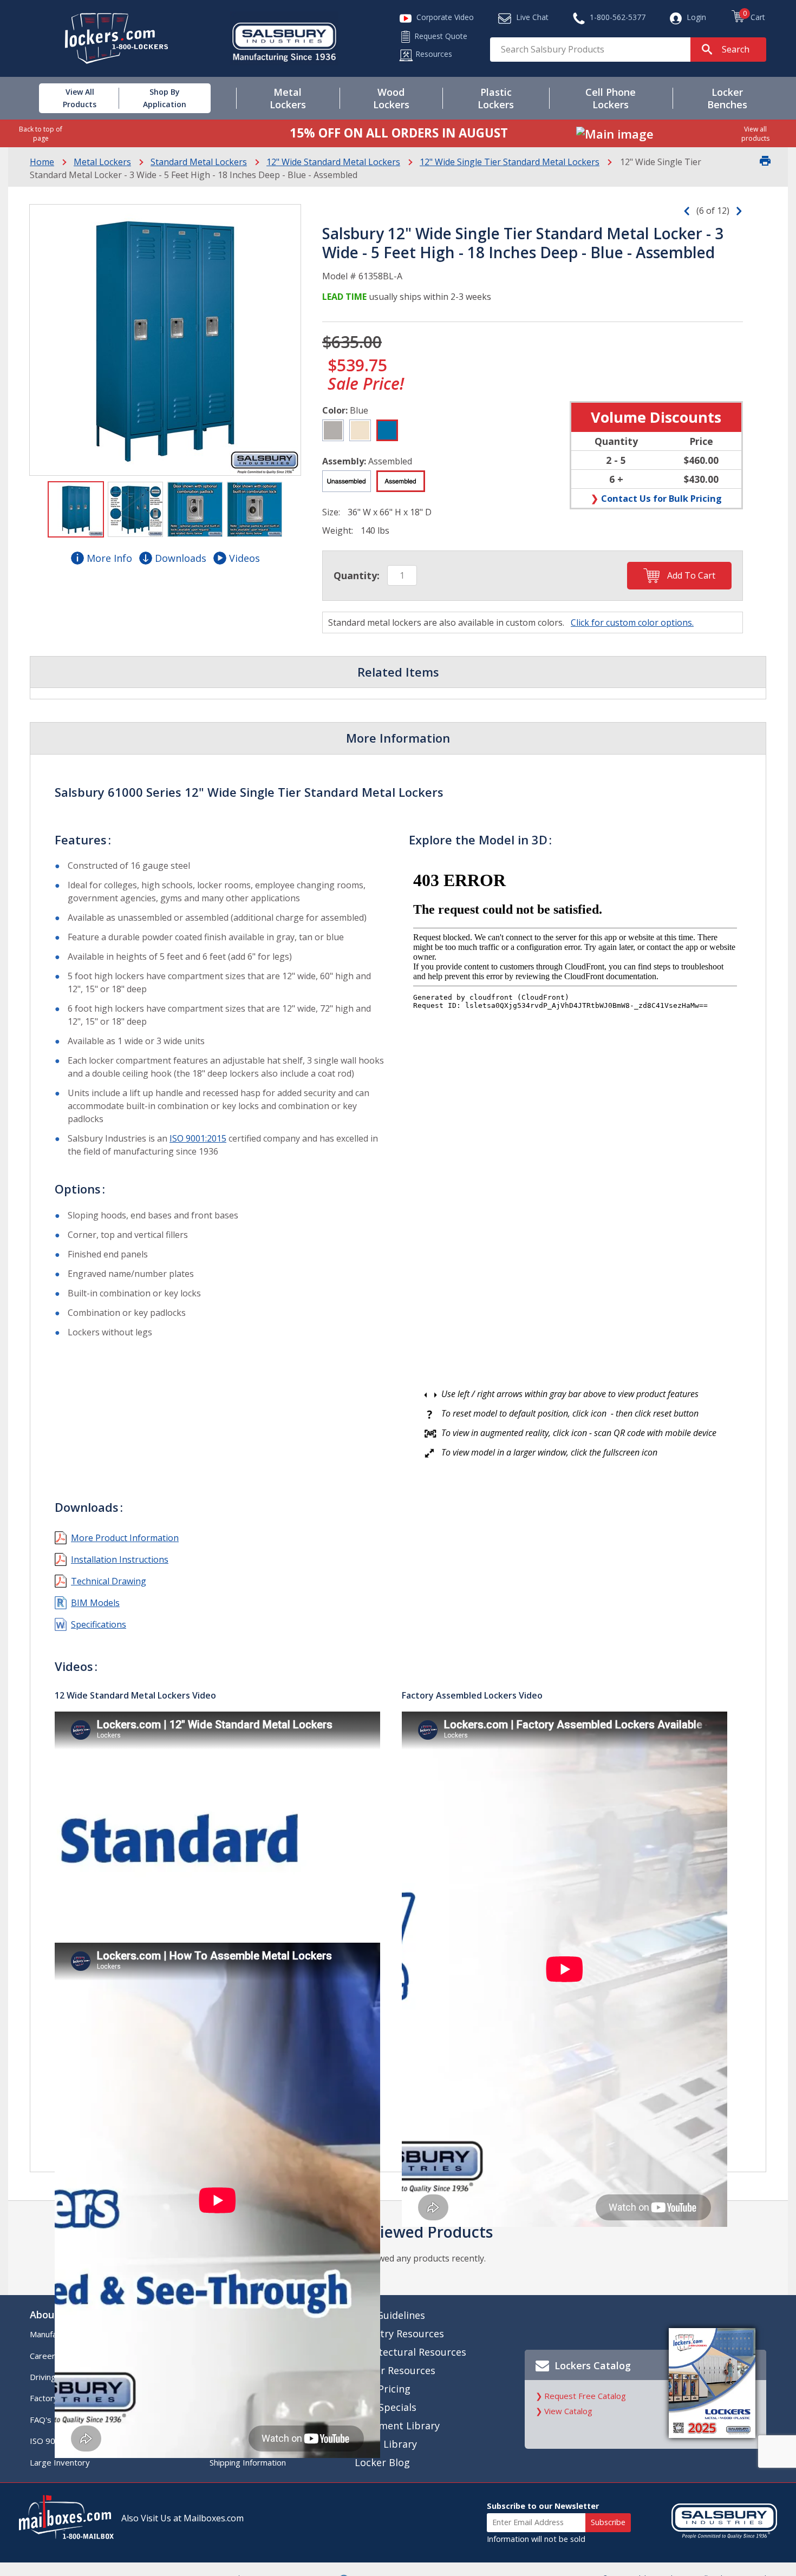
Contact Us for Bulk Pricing (661, 498)
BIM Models (95, 1603)
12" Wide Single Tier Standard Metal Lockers (510, 162)
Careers (45, 2356)
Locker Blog (382, 2462)
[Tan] (360, 430)
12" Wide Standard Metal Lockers (333, 162)
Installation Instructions (120, 1559)
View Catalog (568, 2411)
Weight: (338, 530)
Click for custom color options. (632, 622)
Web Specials (386, 2407)
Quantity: (357, 575)
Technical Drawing (109, 1581)
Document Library (397, 2426)
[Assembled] (401, 481)
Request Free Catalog (585, 2396)
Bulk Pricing (383, 2389)
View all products (755, 134)
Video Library (386, 2444)
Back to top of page (41, 134)
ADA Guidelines (390, 2315)
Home (42, 162)
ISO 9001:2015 (198, 1138)
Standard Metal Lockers (199, 162)
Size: (331, 512)
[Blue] (387, 430)
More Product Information (125, 1538)
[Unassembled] (347, 481)
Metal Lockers (102, 162)
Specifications (99, 1624)
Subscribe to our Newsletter (543, 2506)
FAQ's (41, 2420)
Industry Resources (399, 2334)
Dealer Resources (395, 2370)
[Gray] (333, 430)
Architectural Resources (410, 2352)
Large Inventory (60, 2462)
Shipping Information (248, 2462)
